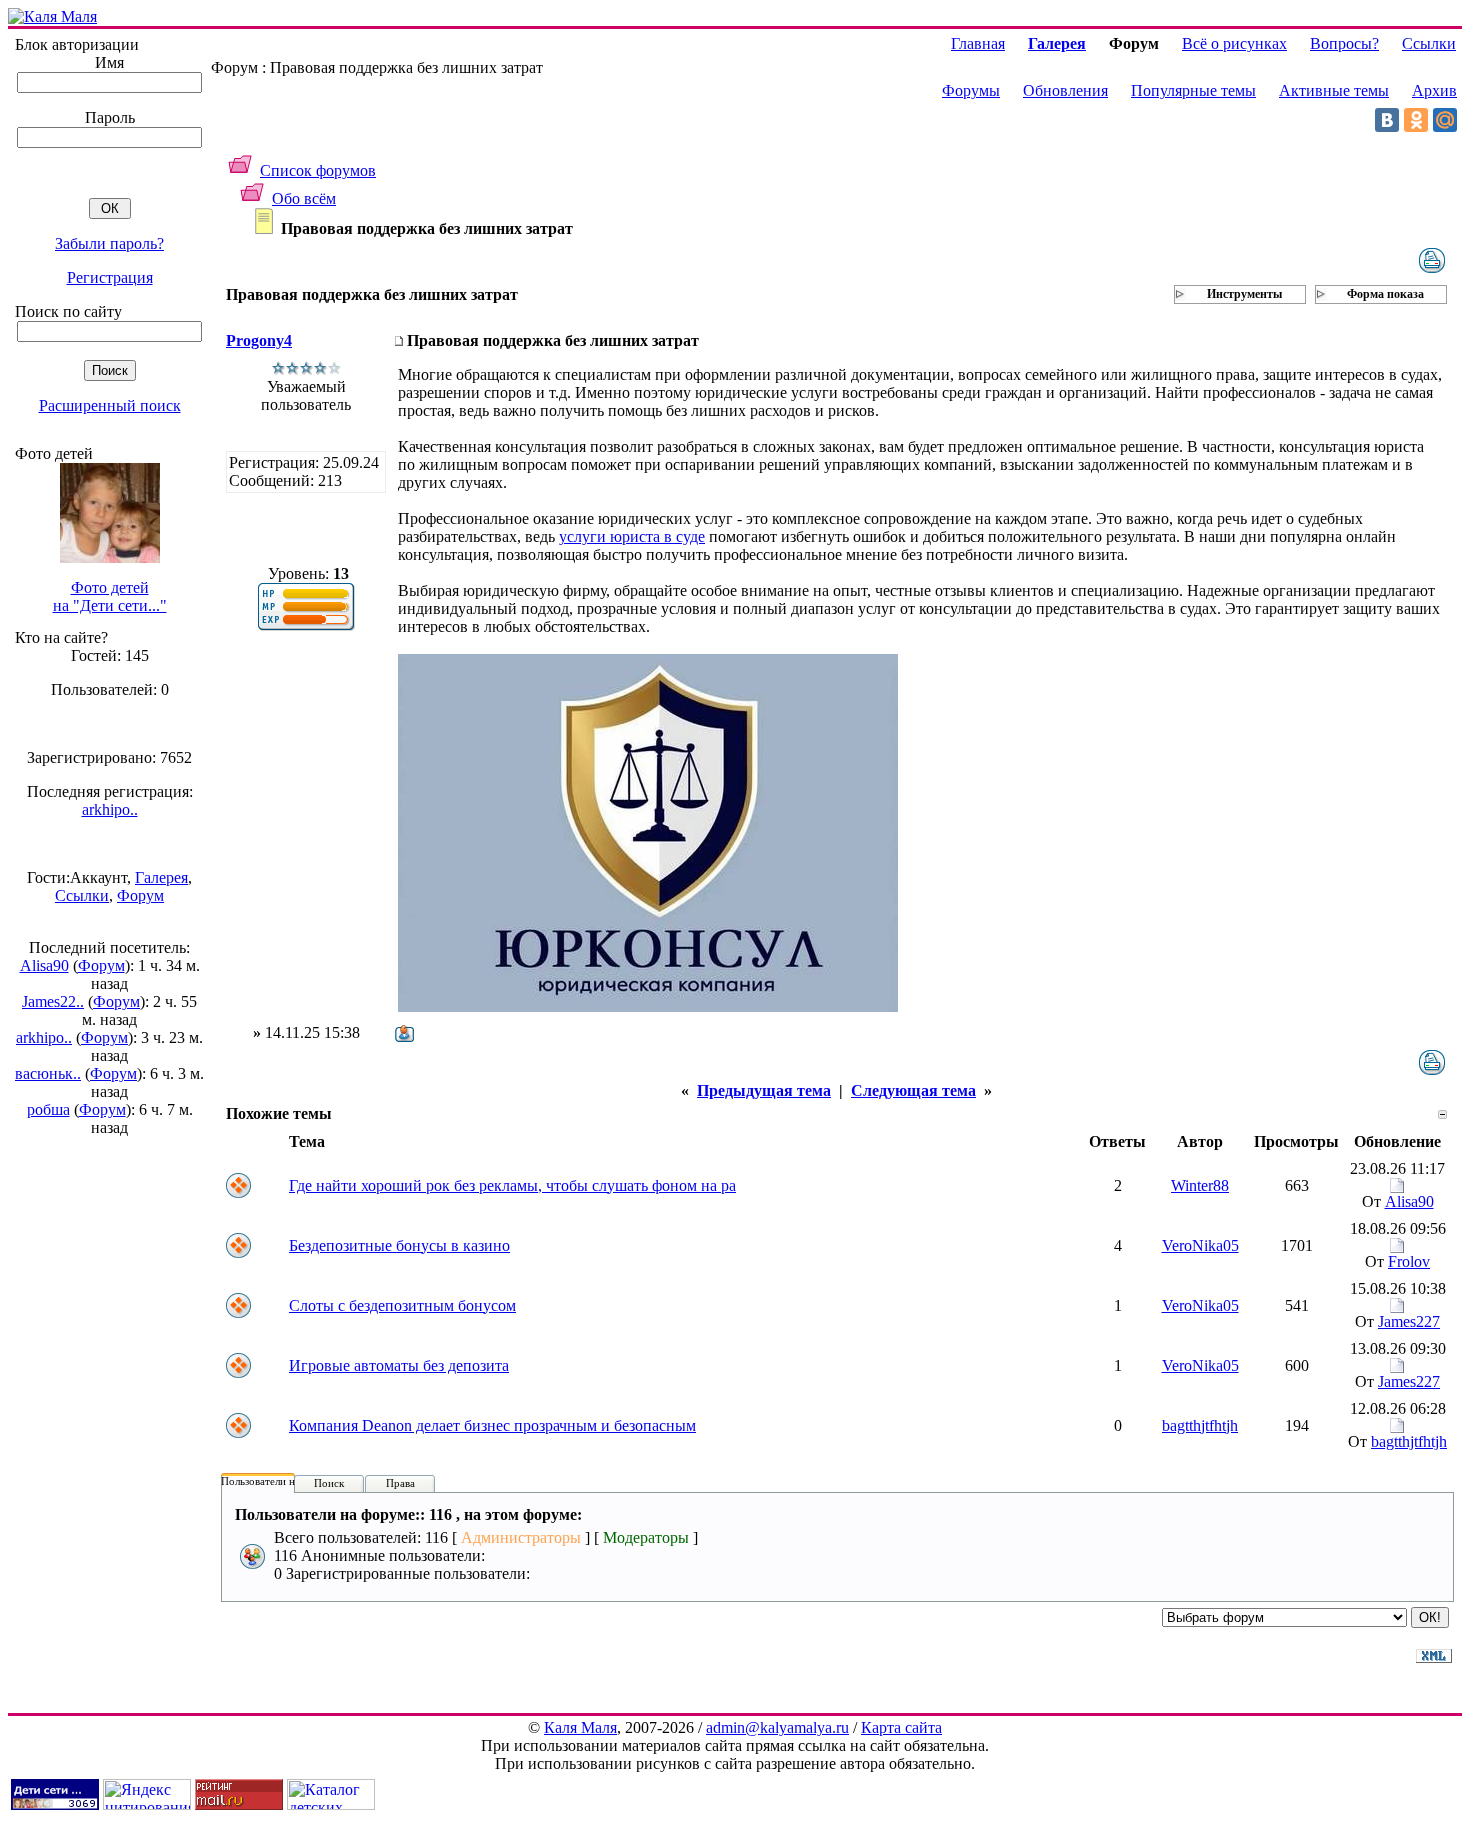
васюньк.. (48, 1073)
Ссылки (82, 895)
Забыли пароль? (109, 243)
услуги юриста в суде (632, 536)
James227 (1409, 1321)
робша (48, 1109)
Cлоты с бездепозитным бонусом (402, 1305)
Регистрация (110, 277)
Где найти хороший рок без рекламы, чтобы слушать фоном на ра (512, 1185)
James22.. (53, 1001)
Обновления (1065, 90)
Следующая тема (913, 1090)
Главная (978, 43)
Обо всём (304, 198)
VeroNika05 (1200, 1245)
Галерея (161, 877)
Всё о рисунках (1234, 43)
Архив (1434, 90)
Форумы (971, 90)
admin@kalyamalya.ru (777, 1727)
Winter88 (1200, 1185)
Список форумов (318, 170)
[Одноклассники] (1416, 120)
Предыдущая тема (764, 1090)
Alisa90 (44, 965)
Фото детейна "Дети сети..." (110, 596)
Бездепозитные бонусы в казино (399, 1245)
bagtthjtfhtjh (1200, 1425)
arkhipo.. (110, 809)
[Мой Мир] (1445, 120)
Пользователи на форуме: (282, 1481)
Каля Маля (580, 1727)
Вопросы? (1344, 43)
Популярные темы (1193, 90)
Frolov (1409, 1261)
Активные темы (1334, 90)
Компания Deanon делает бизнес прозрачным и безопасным (492, 1425)
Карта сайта (901, 1727)
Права (400, 1483)
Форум (140, 895)
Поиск (329, 1483)
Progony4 (259, 340)
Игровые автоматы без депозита (399, 1365)
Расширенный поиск (110, 405)
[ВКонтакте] (1387, 120)
